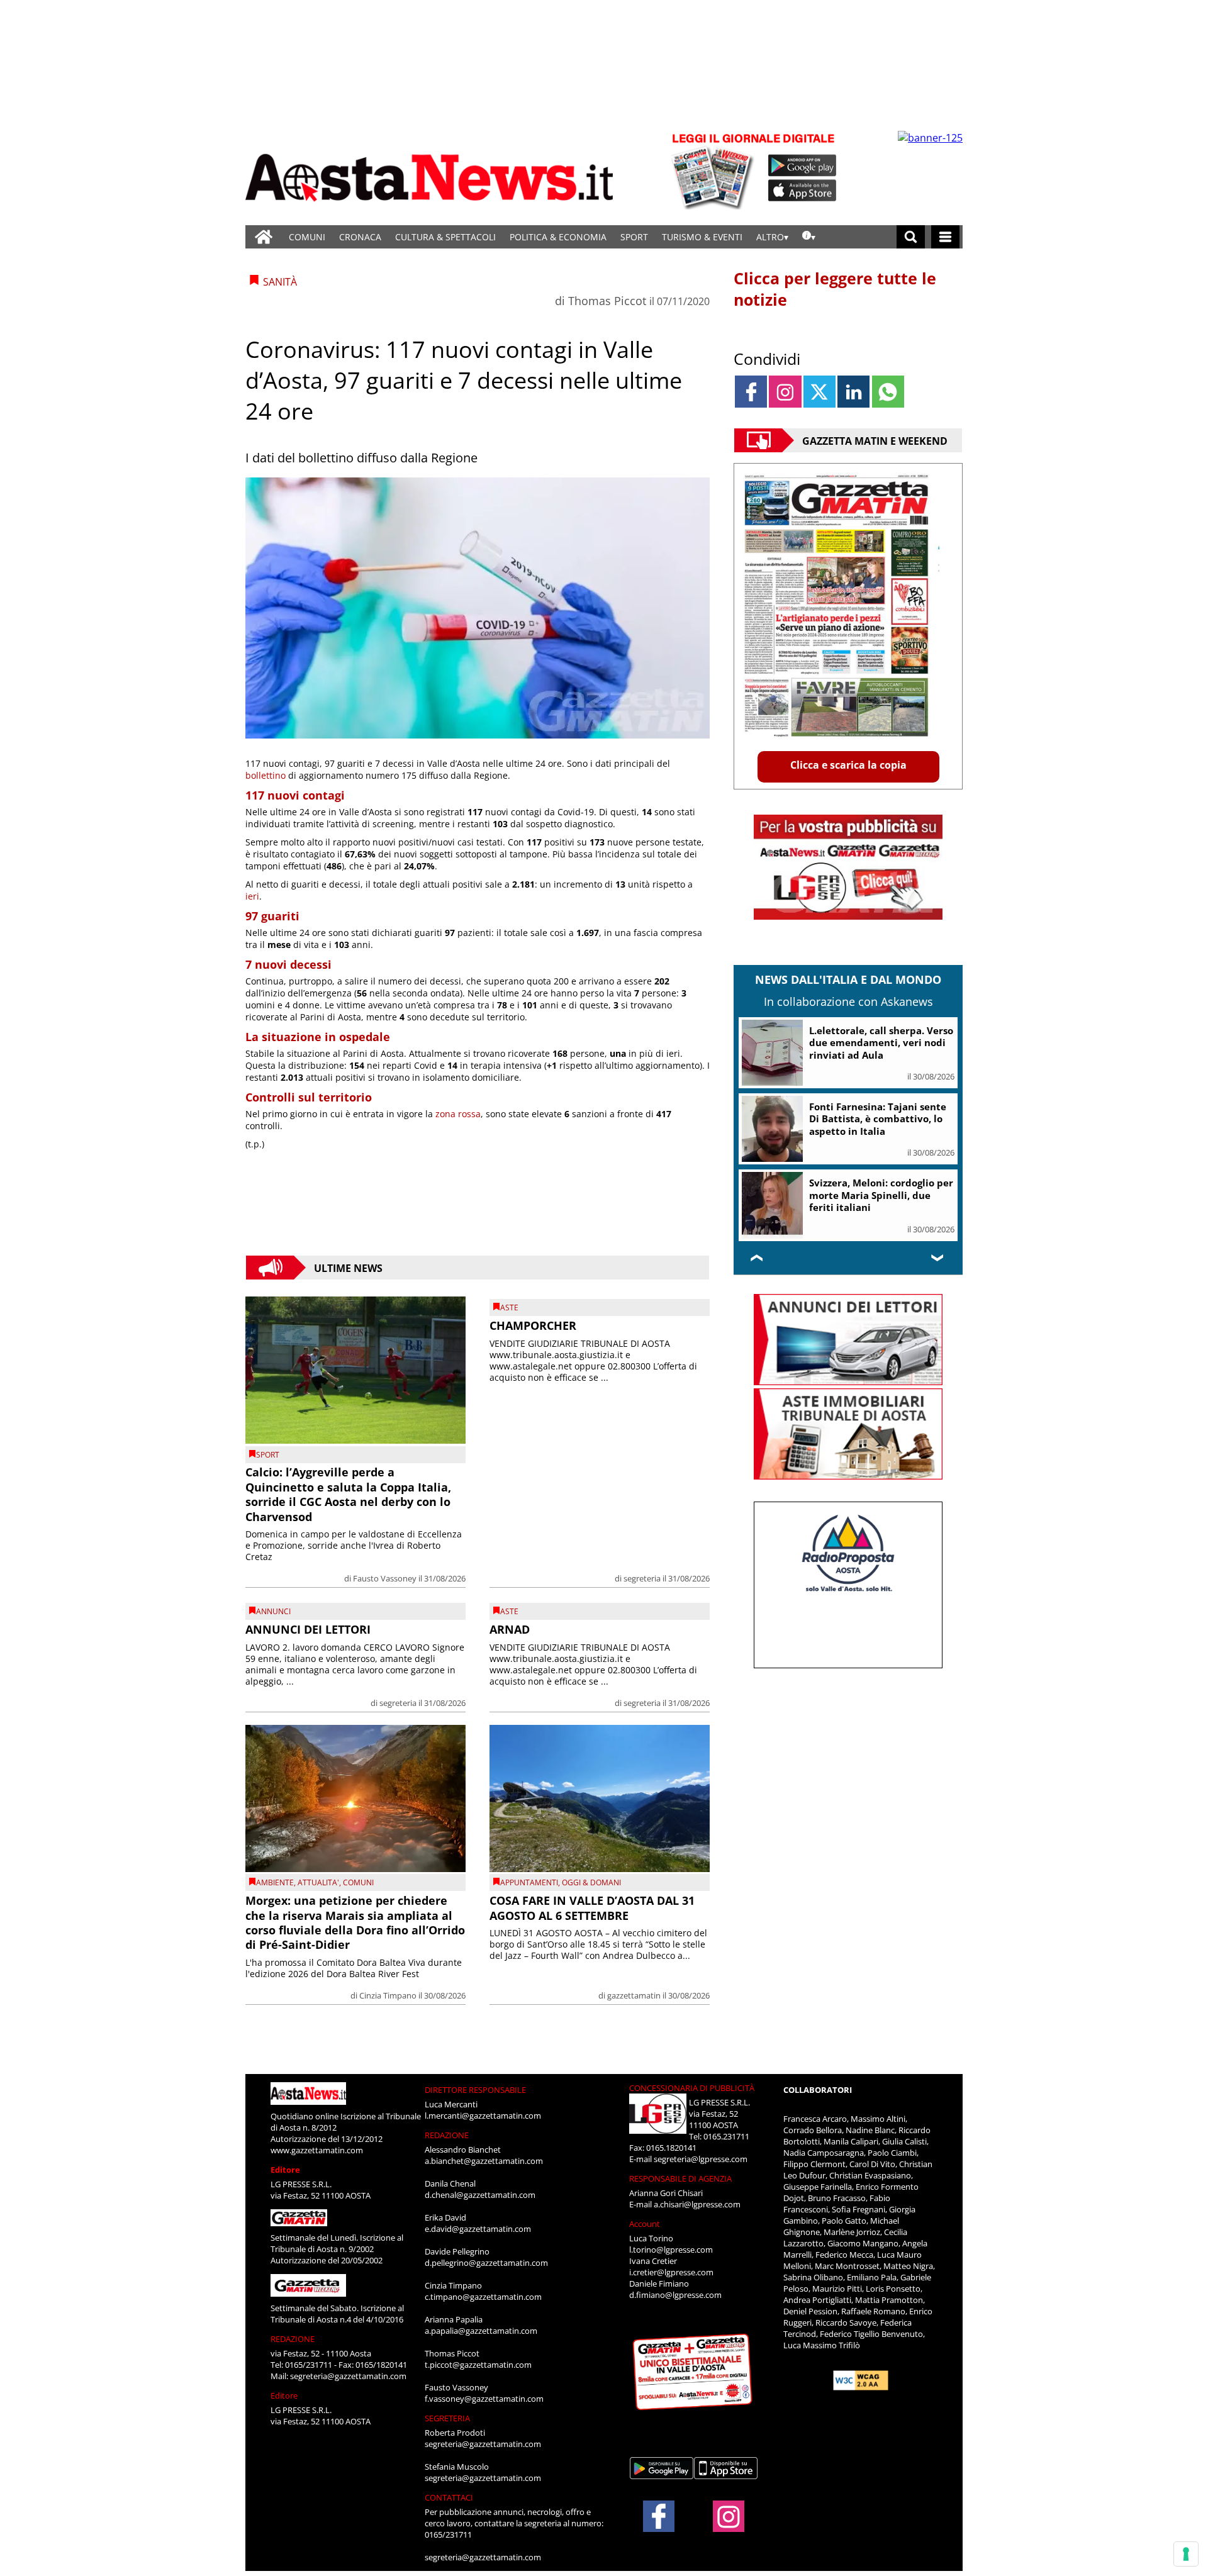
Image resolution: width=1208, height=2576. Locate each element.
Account (645, 2224)
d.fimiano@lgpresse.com (675, 2295)
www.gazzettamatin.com (317, 2150)
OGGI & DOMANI (591, 1882)
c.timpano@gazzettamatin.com (483, 2297)
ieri (252, 896)
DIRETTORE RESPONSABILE (475, 2090)
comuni (358, 1882)
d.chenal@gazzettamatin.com (480, 2195)
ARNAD (510, 1629)
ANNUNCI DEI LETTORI (308, 1629)
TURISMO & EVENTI (702, 237)
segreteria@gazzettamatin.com (348, 2376)
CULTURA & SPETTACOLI (445, 237)
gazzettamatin (634, 1995)
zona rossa (458, 1114)
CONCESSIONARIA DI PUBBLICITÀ (692, 2088)
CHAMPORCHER (533, 1325)
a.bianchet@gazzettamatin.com (484, 2161)
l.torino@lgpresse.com (671, 2250)
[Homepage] (264, 237)
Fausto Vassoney (385, 1578)
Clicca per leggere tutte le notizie (835, 289)
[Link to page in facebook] (751, 392)
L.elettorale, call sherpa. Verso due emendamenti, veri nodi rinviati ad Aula (881, 1043)
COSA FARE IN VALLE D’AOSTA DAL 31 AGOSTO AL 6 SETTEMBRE (592, 1908)
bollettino (266, 775)
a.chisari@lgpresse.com (697, 2204)
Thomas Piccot (607, 301)
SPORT (634, 237)
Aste (509, 1308)
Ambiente (275, 1882)
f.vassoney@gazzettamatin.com (484, 2399)
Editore (285, 2170)
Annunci (273, 1611)
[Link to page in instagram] (785, 392)
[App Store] (803, 191)
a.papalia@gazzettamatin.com (481, 2331)
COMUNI (307, 237)
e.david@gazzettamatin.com (478, 2229)
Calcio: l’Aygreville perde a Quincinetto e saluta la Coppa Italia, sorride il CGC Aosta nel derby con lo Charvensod (348, 1494)
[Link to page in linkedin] (853, 392)
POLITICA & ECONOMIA (558, 237)
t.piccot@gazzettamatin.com (478, 2365)
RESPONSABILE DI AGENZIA (680, 2178)
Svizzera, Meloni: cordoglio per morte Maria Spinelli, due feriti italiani (881, 1195)
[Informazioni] (809, 237)
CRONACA (360, 237)
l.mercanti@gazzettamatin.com (483, 2116)
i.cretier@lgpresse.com (671, 2272)
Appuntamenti (529, 1882)
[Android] (803, 165)
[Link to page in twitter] (819, 392)
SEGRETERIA (447, 2418)
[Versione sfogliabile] (715, 170)
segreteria (642, 1578)
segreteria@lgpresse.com (701, 2159)
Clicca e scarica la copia (848, 765)
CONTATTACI (449, 2497)
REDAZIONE (293, 2339)
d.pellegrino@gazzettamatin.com (486, 2263)
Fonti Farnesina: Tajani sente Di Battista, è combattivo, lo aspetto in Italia (878, 1119)
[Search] (911, 237)
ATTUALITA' (318, 1882)
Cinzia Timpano (388, 1995)
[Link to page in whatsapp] (888, 392)
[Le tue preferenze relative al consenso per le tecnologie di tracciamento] (1186, 2554)
